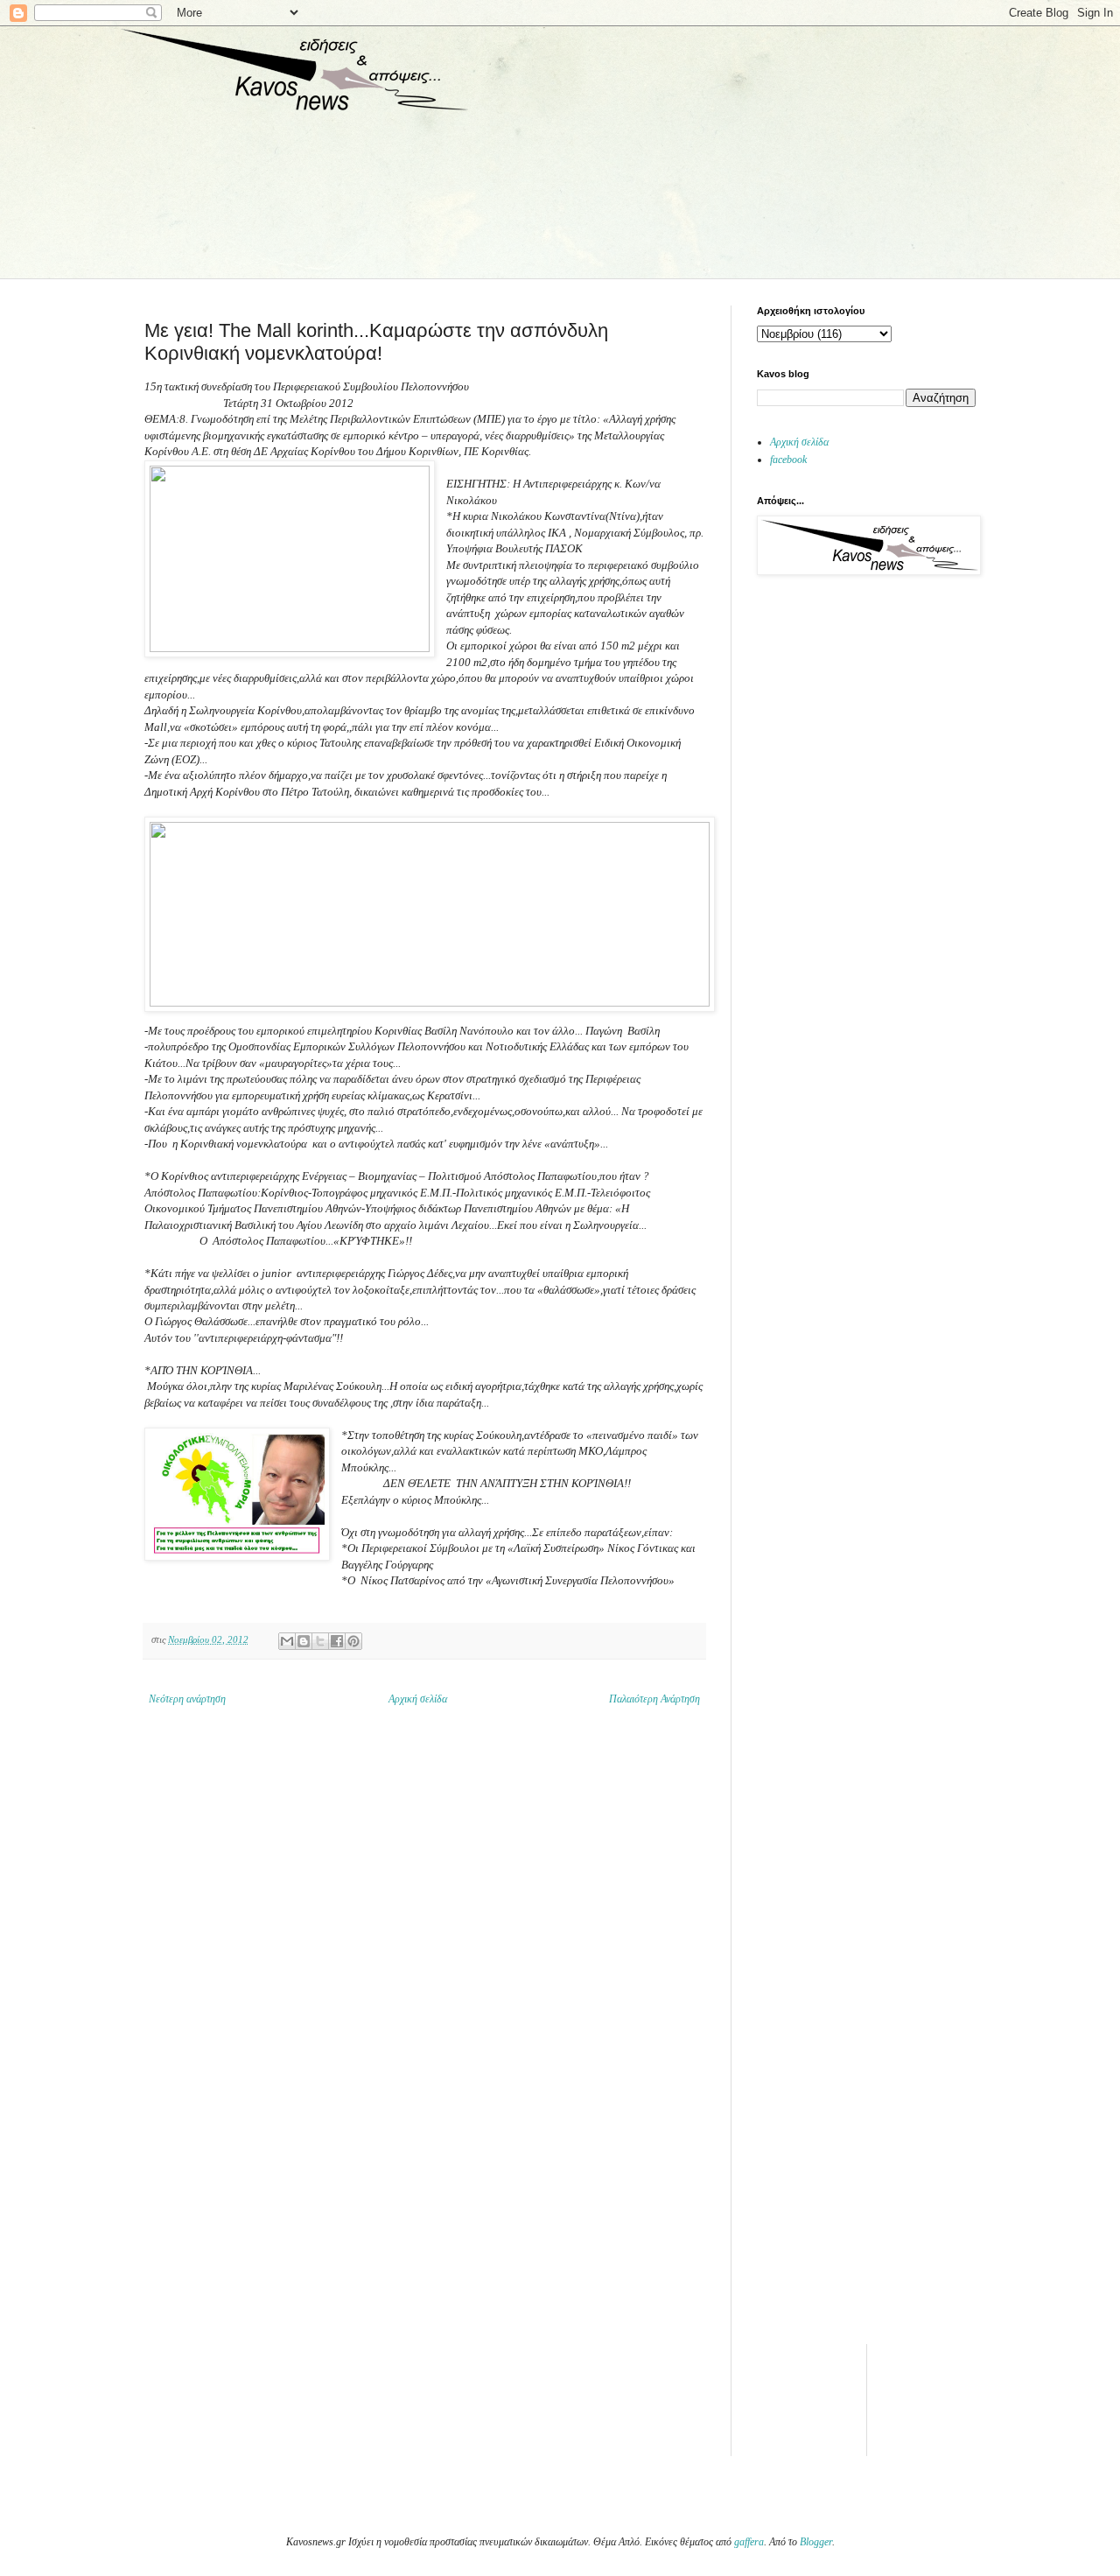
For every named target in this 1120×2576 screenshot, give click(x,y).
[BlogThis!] (304, 1641)
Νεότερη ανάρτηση (187, 1699)
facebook (788, 460)
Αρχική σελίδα (418, 1699)
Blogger (816, 2542)
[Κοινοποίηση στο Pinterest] (353, 1641)
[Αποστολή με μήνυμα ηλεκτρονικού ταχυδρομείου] (287, 1641)
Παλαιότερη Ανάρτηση (654, 1699)
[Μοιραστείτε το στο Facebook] (337, 1641)
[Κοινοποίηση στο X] (320, 1641)
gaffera (749, 2542)
